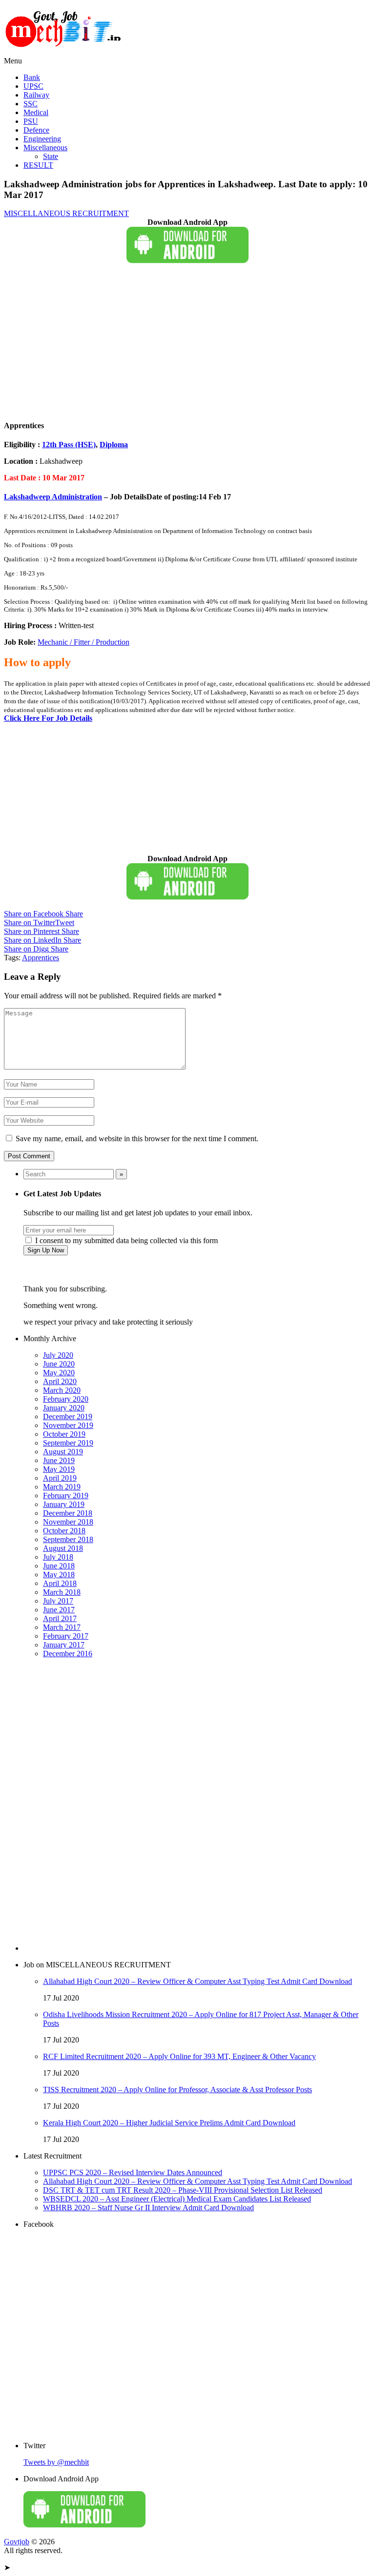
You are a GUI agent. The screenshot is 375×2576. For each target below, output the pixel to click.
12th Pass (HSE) (69, 445)
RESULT (38, 165)
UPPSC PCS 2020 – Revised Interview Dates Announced (133, 2172)
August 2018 (63, 1548)
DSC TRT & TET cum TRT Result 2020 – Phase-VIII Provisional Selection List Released (183, 2190)
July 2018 (58, 1557)
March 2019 (62, 1487)
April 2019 (60, 1478)
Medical (36, 112)
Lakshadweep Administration (53, 497)
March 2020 (62, 1390)
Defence (36, 130)
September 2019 (68, 1443)
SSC (31, 104)
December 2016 (68, 1654)
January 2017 (64, 1645)
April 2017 (60, 1618)
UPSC (33, 86)
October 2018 (64, 1531)
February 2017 (66, 1636)
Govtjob (17, 2542)
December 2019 (68, 1417)
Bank (32, 77)
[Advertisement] (187, 342)
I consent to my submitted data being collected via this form (125, 1240)
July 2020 (58, 1355)
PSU (31, 121)
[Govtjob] (65, 52)
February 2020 (66, 1399)
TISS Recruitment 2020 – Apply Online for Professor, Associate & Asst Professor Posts (177, 2090)
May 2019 (59, 1469)
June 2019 (59, 1460)
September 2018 (68, 1539)
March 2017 (62, 1627)
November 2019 (68, 1425)
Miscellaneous (45, 148)
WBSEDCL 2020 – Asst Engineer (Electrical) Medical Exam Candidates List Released (177, 2199)
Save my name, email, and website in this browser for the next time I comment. (137, 1139)
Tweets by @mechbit (56, 2462)
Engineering (42, 139)
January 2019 (64, 1504)
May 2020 (59, 1373)
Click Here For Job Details (48, 718)
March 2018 (62, 1592)
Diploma (114, 445)
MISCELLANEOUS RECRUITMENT (66, 213)
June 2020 (59, 1364)
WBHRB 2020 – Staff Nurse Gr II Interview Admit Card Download (148, 2208)
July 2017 (58, 1601)
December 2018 (68, 1513)
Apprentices (41, 958)
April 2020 (60, 1381)
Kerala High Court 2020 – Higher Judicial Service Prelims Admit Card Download (169, 2123)
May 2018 (59, 1575)
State (51, 156)
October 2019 (64, 1434)
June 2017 (59, 1610)
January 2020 (64, 1408)
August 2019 (63, 1452)
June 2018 (59, 1566)
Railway (36, 95)
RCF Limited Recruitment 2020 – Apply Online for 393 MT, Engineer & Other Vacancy (179, 2056)
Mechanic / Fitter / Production (83, 642)
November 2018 (68, 1522)
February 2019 (66, 1496)
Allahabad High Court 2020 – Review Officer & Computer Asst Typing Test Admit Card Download (198, 1981)
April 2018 (60, 1583)
